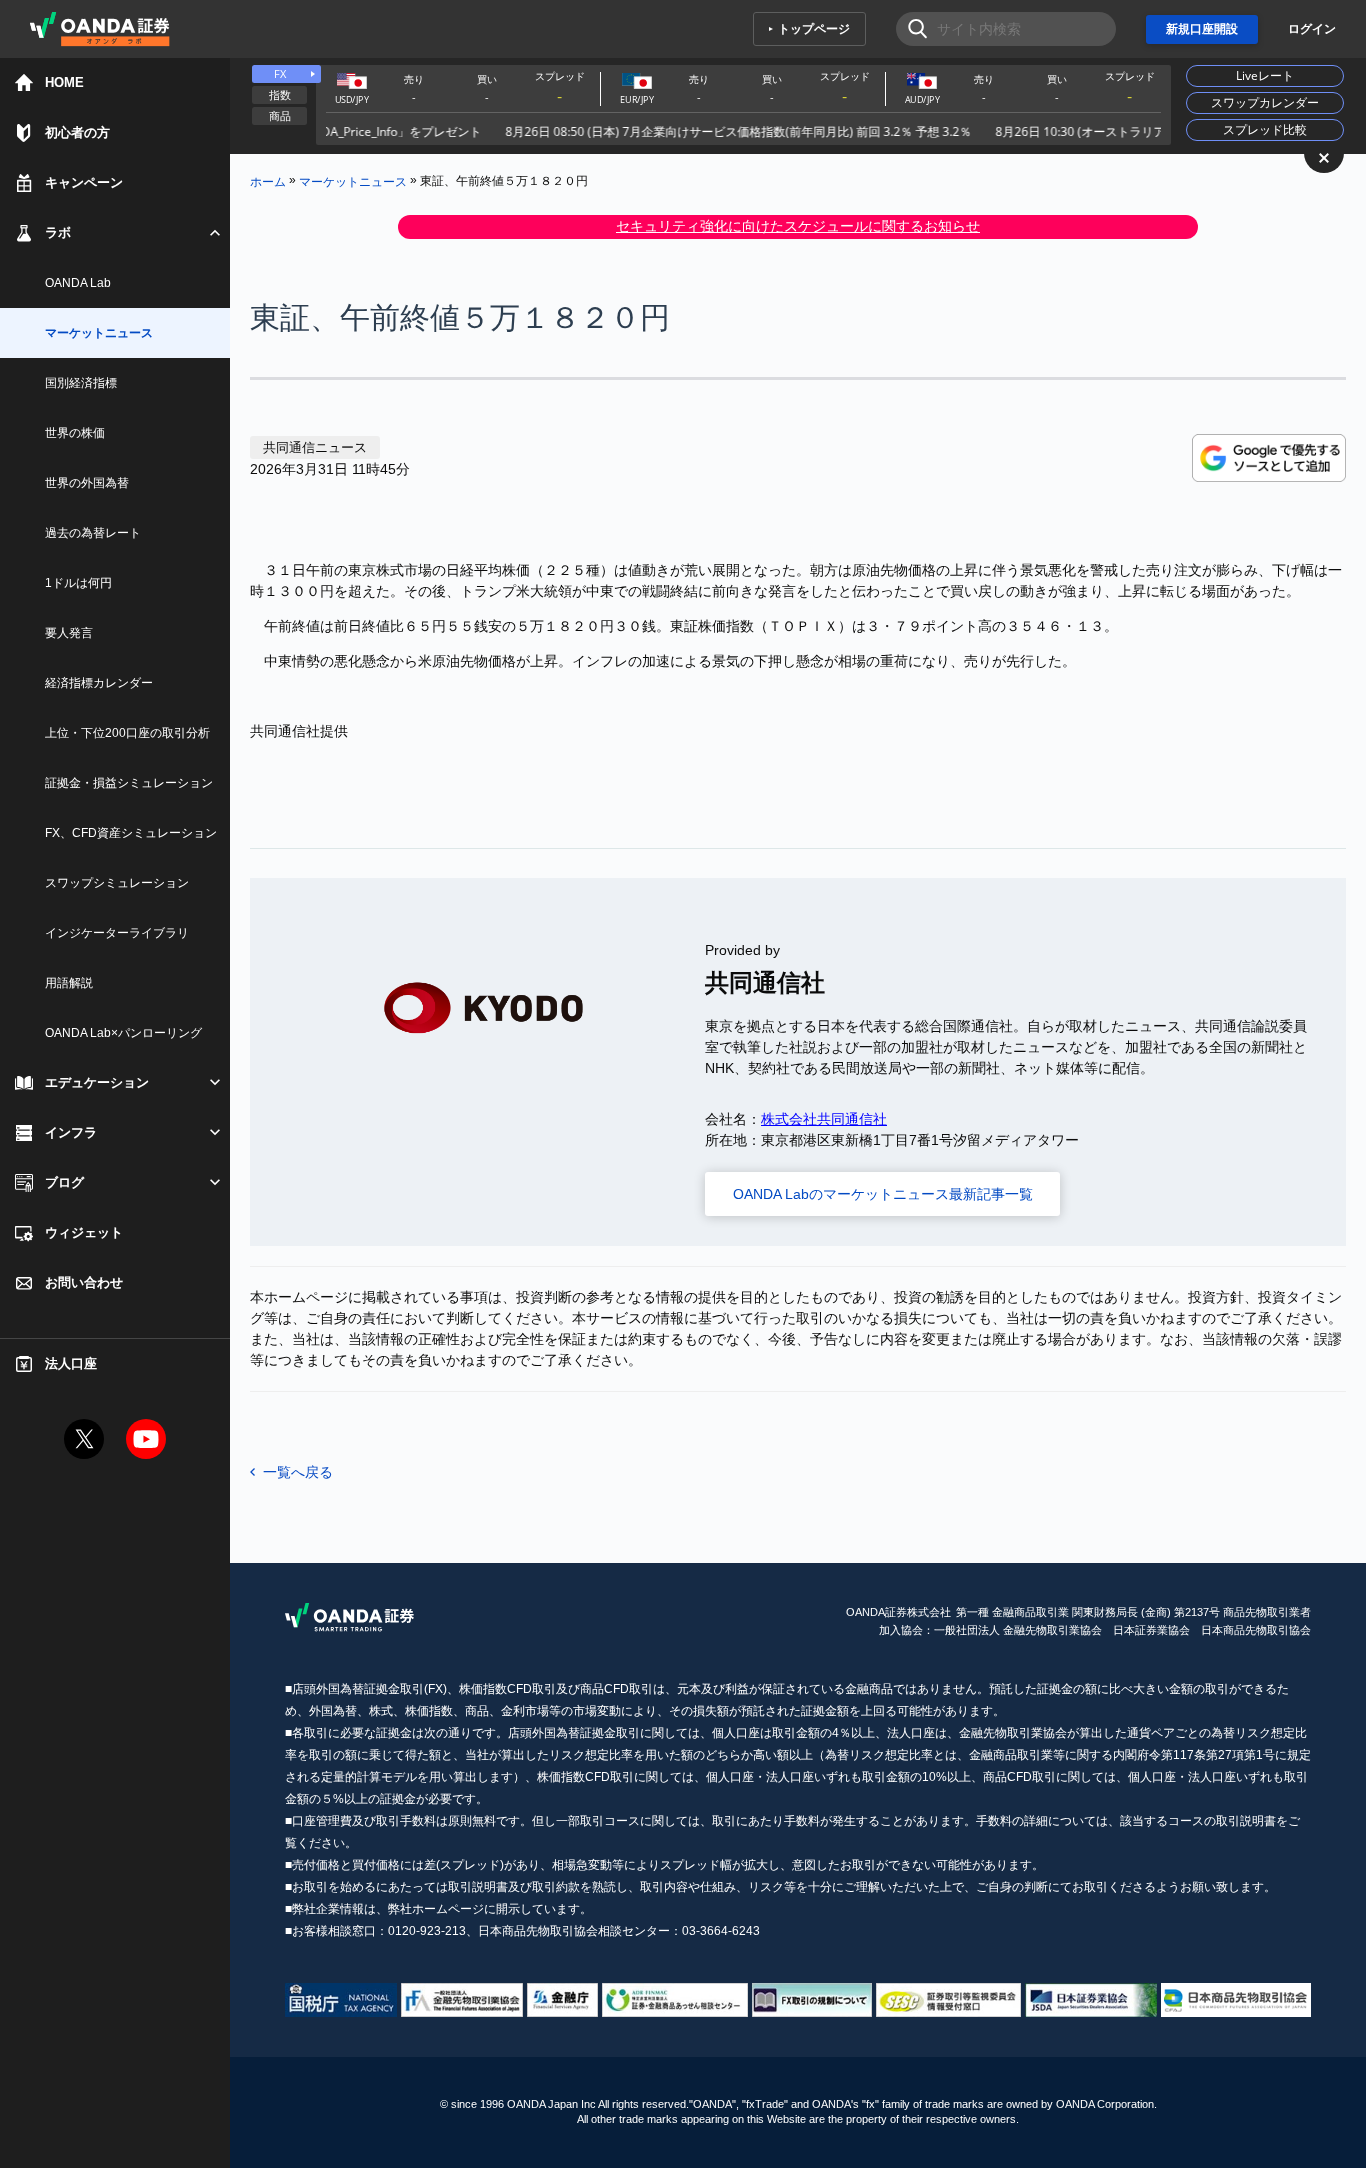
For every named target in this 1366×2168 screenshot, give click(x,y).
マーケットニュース (353, 181)
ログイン (1312, 29)
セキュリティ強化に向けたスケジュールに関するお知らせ (798, 226)
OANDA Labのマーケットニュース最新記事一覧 (883, 1194)
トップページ (814, 29)
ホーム (268, 181)
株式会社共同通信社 (824, 1119)
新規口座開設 (1202, 29)
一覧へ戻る (298, 1472)
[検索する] (911, 29)
